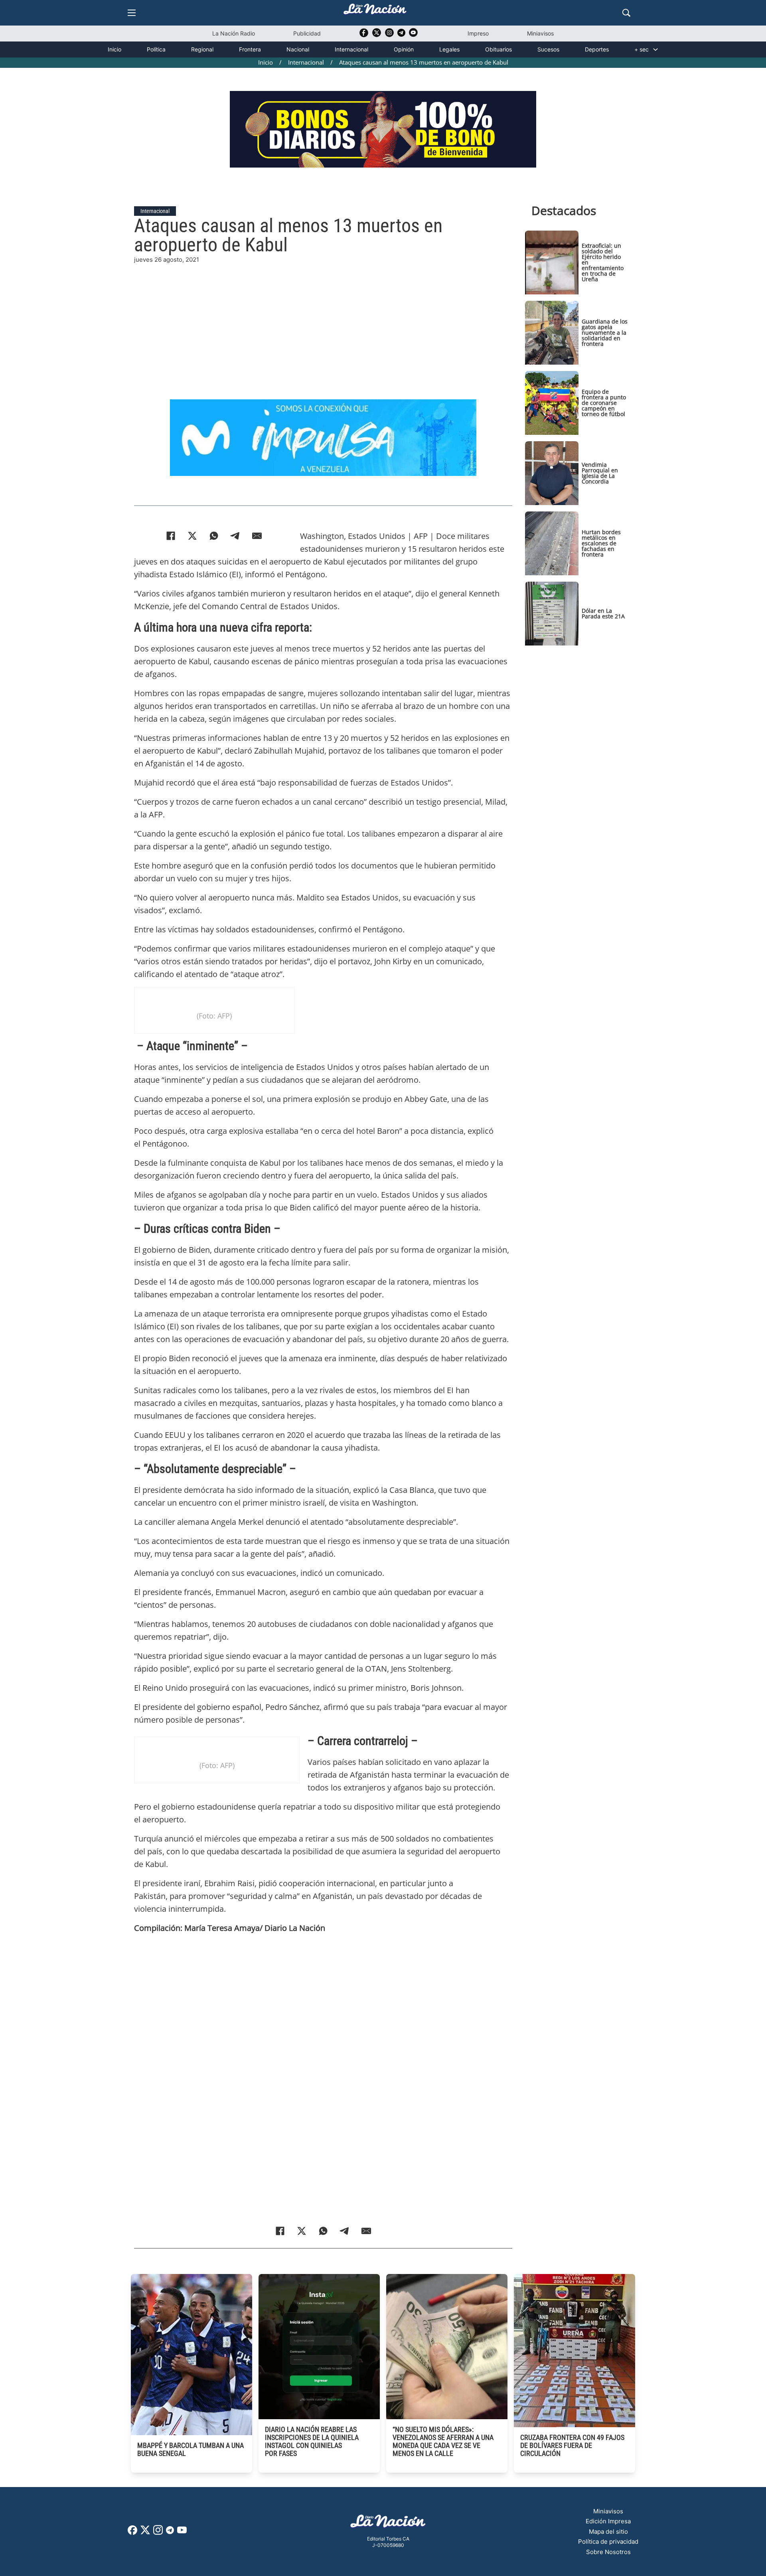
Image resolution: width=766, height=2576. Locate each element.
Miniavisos (540, 33)
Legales (449, 49)
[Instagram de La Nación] (389, 35)
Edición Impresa (608, 2521)
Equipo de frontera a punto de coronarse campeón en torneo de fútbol (604, 403)
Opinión (404, 49)
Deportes (597, 49)
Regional (202, 49)
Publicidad (307, 33)
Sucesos (548, 49)
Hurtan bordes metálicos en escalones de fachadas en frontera (601, 543)
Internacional (351, 49)
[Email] (257, 536)
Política (156, 49)
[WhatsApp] (214, 536)
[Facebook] (171, 536)
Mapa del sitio (608, 2532)
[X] (192, 536)
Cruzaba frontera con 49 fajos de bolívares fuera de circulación (572, 2445)
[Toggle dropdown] (655, 49)
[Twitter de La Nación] (377, 35)
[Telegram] (235, 536)
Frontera (250, 49)
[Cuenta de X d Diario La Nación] (145, 2533)
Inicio (115, 49)
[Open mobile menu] (132, 13)
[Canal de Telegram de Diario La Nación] (401, 35)
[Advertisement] (323, 320)
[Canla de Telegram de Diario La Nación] (170, 2532)
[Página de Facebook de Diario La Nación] (132, 2533)
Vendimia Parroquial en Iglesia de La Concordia (600, 473)
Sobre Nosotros (608, 2552)
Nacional (298, 49)
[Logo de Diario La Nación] (388, 2524)
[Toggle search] (626, 13)
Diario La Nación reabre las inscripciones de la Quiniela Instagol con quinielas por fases (312, 2441)
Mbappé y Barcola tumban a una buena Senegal (191, 2449)
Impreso (478, 33)
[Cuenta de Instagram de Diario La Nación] (158, 2533)
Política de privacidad (608, 2541)
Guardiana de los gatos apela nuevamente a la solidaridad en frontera (605, 333)
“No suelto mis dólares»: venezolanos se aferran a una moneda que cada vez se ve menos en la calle (443, 2441)
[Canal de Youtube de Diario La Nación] (413, 35)
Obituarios (498, 49)
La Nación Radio (234, 33)
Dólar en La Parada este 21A (603, 613)
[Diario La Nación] (375, 11)
